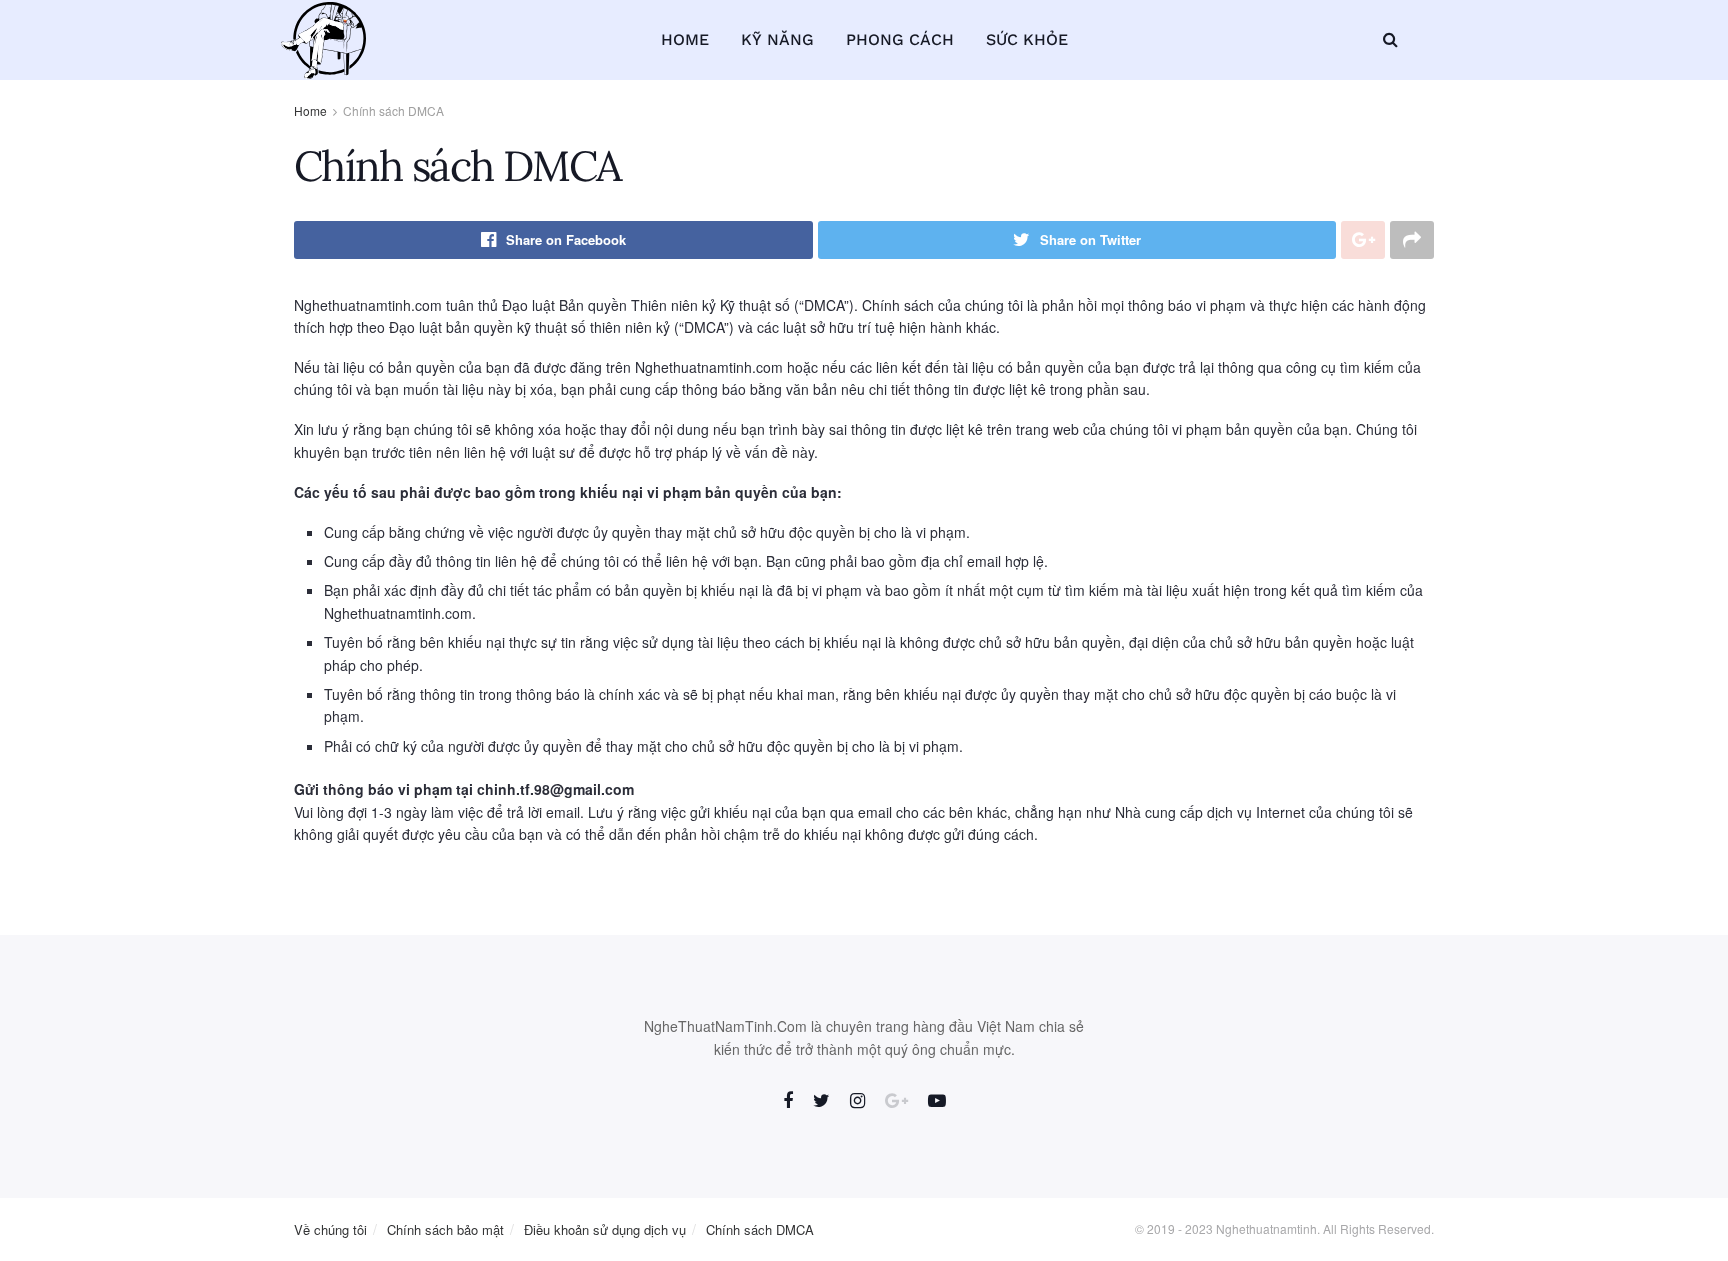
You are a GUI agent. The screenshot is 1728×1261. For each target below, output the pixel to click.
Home (685, 39)
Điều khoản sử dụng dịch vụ (605, 1229)
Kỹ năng (777, 39)
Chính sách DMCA (393, 110)
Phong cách (900, 39)
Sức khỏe (1027, 39)
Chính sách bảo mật (445, 1229)
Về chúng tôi (330, 1229)
